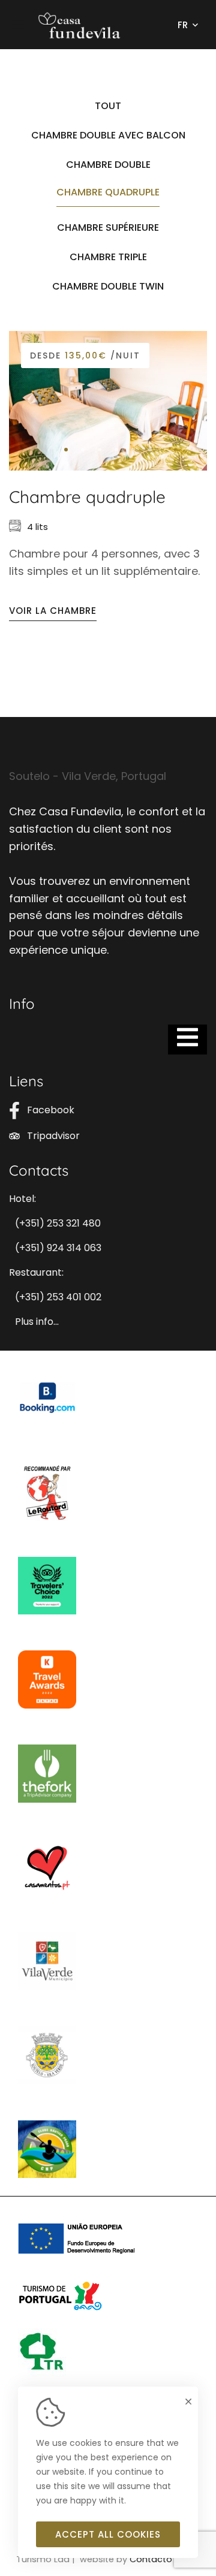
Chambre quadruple (87, 497)
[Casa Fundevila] (82, 25)
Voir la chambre (53, 611)
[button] (66, 450)
